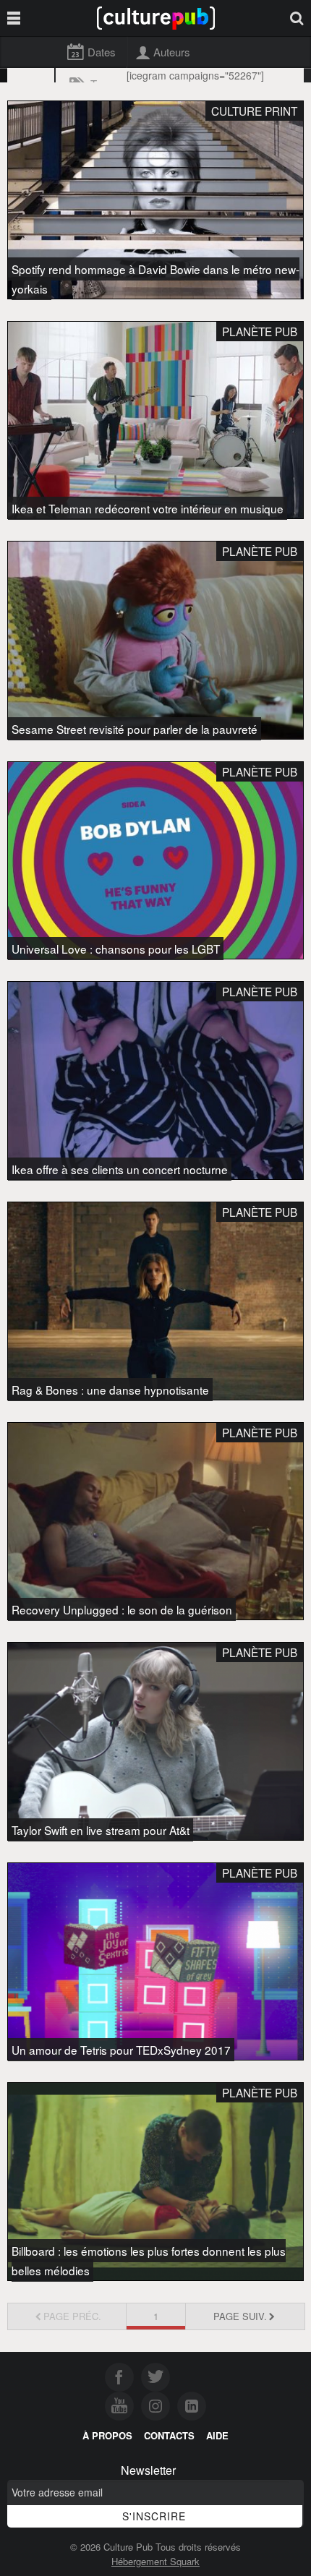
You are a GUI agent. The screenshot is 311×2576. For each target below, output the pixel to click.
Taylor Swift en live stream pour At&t (101, 1830)
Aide (217, 2435)
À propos (107, 2435)
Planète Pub (260, 331)
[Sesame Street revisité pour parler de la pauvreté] (155, 640)
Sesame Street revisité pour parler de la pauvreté (135, 729)
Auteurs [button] (171, 52)
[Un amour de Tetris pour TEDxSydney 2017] (155, 1962)
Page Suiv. (240, 2316)
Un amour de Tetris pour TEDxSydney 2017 (121, 2050)
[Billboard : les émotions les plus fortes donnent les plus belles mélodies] (155, 2182)
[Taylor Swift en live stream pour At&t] (155, 1741)
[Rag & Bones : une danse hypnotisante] (155, 1301)
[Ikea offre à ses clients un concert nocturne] (155, 1081)
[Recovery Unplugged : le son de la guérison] (155, 1522)
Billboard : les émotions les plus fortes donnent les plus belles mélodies (149, 2260)
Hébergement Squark (155, 2561)
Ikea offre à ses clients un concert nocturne (120, 1169)
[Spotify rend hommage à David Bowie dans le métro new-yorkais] (155, 200)
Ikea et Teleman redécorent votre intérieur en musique (148, 508)
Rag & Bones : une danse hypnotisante (110, 1390)
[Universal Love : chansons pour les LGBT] (155, 861)
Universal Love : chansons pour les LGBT (116, 949)
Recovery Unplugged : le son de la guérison (122, 1609)
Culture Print (254, 111)
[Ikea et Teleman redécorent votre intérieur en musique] (155, 420)
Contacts (169, 2435)
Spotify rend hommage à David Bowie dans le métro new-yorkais (155, 279)
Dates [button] (101, 52)
